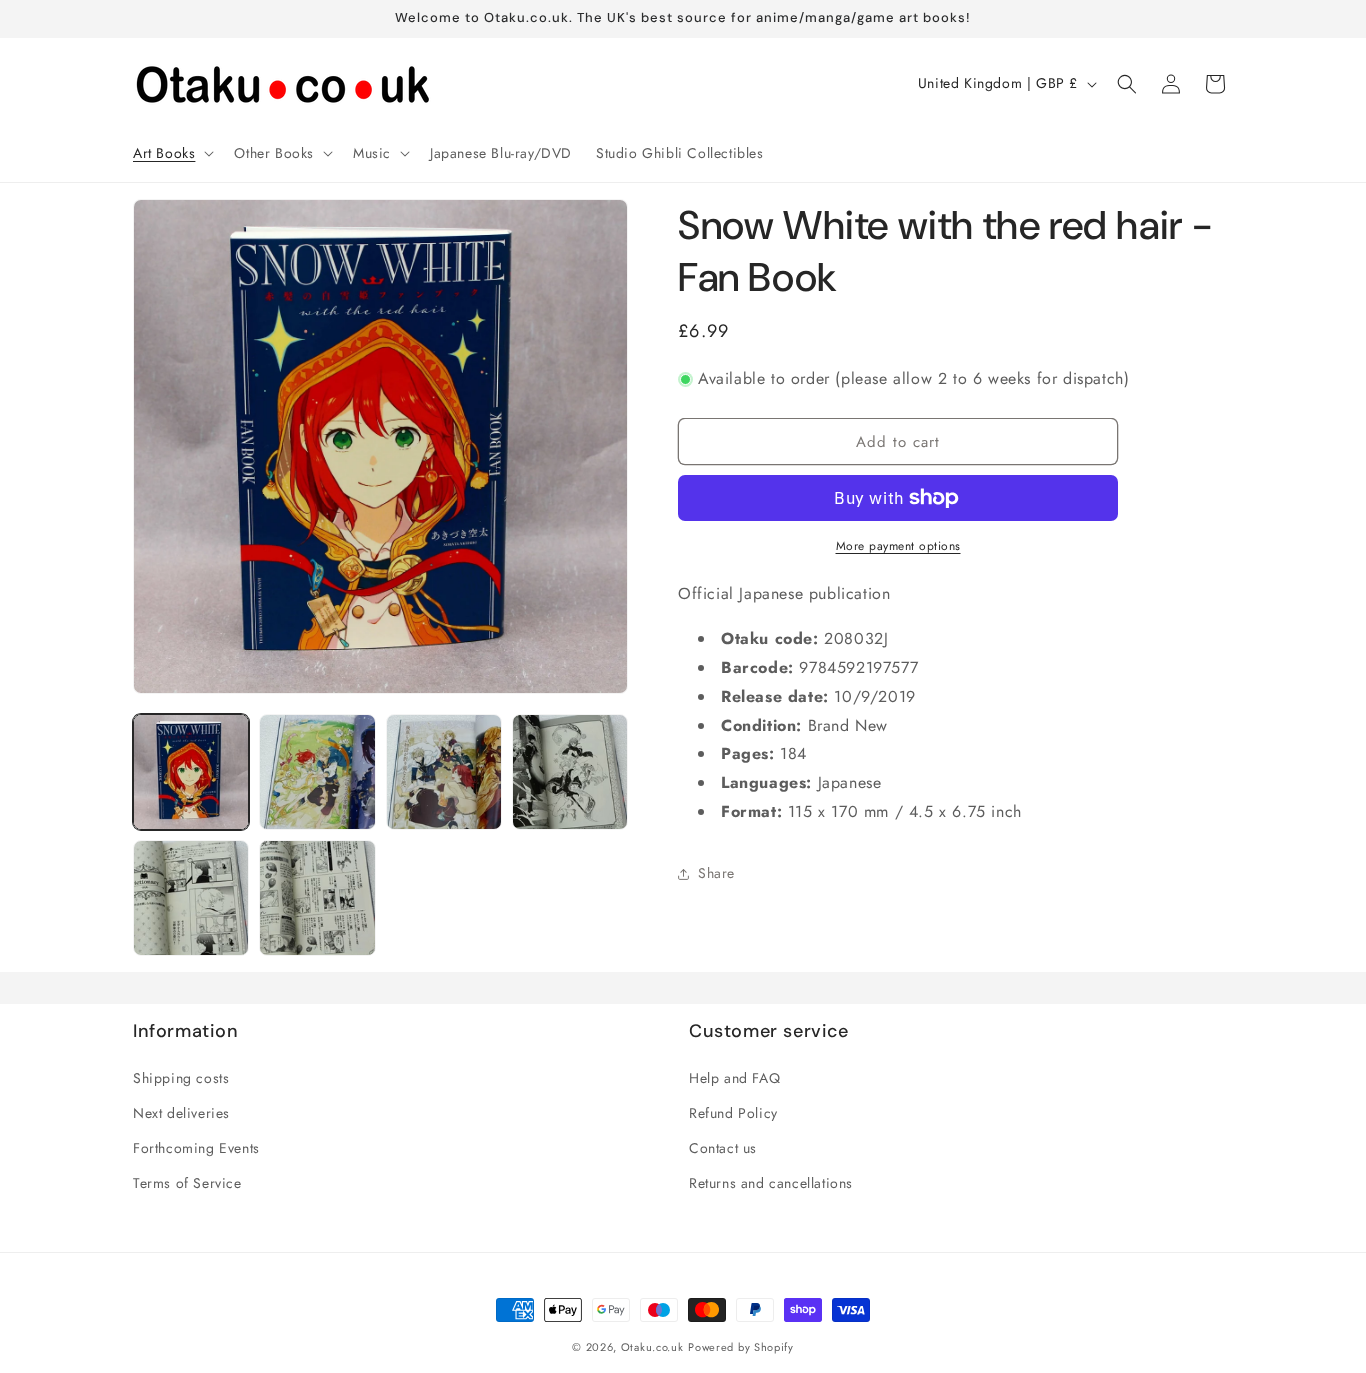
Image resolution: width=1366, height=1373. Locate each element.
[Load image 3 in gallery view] (444, 772)
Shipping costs (181, 1078)
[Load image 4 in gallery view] (570, 772)
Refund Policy (733, 1113)
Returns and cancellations (771, 1183)
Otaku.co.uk (652, 1347)
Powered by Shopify (741, 1347)
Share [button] (716, 873)
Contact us (723, 1148)
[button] (171, 153)
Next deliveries (181, 1113)
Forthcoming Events (196, 1148)
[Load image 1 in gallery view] (191, 772)
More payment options (898, 546)
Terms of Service (187, 1183)
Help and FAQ (734, 1078)
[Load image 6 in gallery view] (317, 898)
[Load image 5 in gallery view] (191, 898)
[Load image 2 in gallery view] (317, 772)
